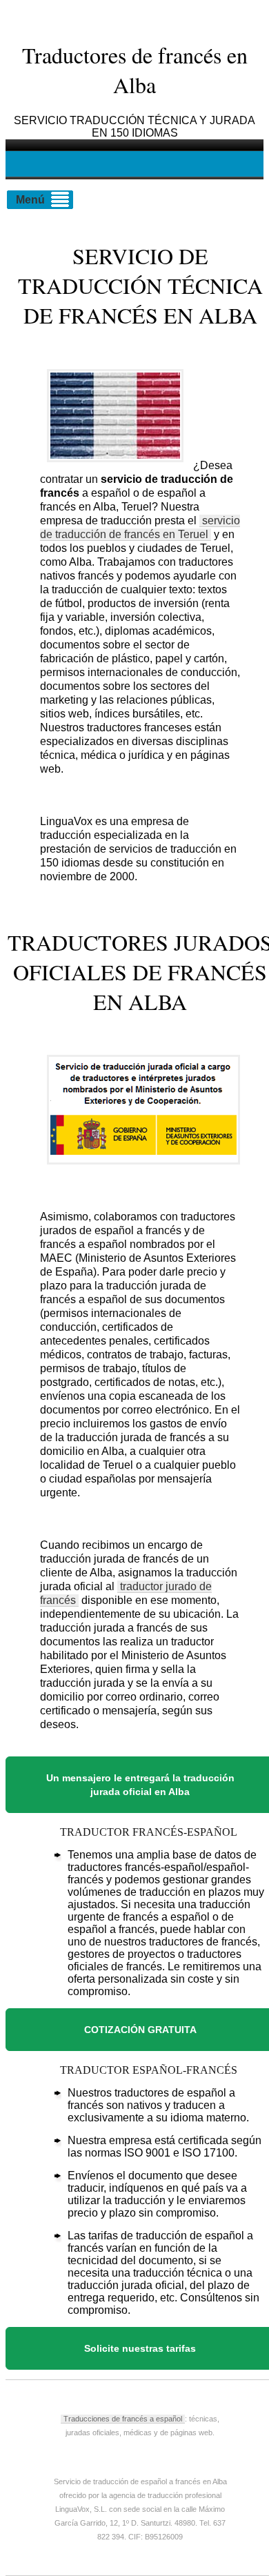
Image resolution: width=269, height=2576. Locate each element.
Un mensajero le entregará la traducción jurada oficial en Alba (140, 1785)
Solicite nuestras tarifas (140, 2348)
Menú (30, 200)
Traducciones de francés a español (123, 2419)
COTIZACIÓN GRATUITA (140, 2030)
